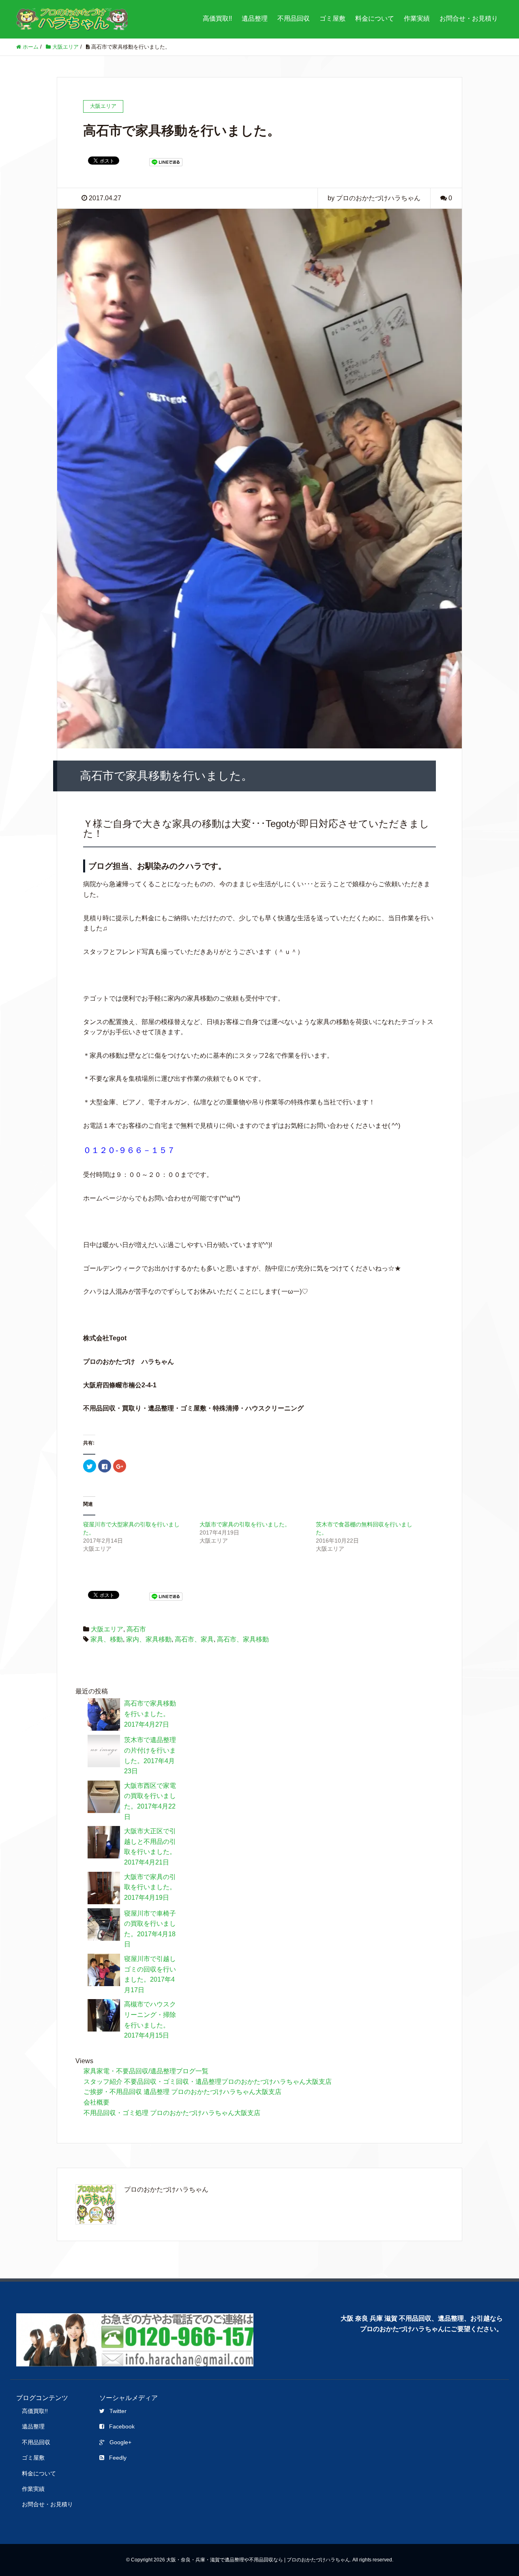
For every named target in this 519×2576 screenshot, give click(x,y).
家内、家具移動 (149, 1639)
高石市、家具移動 (243, 1639)
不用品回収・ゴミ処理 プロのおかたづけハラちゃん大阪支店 (172, 2113)
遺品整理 (255, 18)
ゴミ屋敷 (332, 18)
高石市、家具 (194, 1639)
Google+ (120, 2442)
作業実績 (417, 18)
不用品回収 (294, 18)
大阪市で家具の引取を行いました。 (245, 1524)
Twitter (118, 2411)
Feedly (118, 2458)
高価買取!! (217, 18)
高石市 (136, 1629)
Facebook (122, 2426)
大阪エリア (107, 1629)
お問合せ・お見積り (469, 18)
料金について (375, 18)
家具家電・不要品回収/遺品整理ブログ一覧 (146, 2071)
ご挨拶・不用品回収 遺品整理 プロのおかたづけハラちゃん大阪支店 (182, 2092)
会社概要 (97, 2102)
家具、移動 (107, 1639)
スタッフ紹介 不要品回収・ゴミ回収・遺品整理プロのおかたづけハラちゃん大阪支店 (208, 2082)
